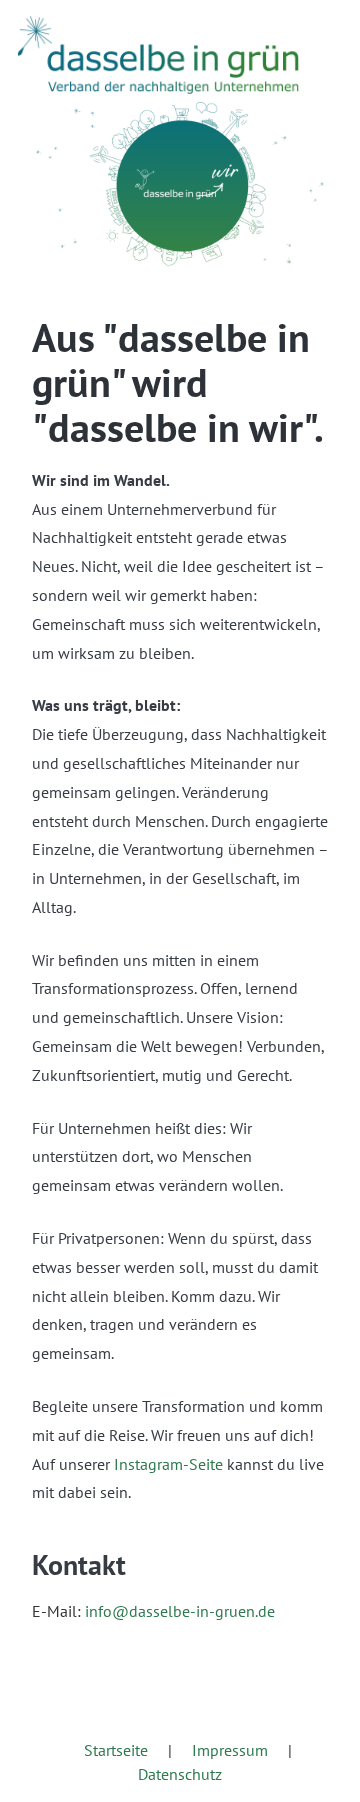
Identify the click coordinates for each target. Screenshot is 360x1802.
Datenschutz (180, 1774)
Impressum (230, 1750)
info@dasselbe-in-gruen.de (180, 1611)
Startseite (116, 1750)
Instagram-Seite (168, 1464)
